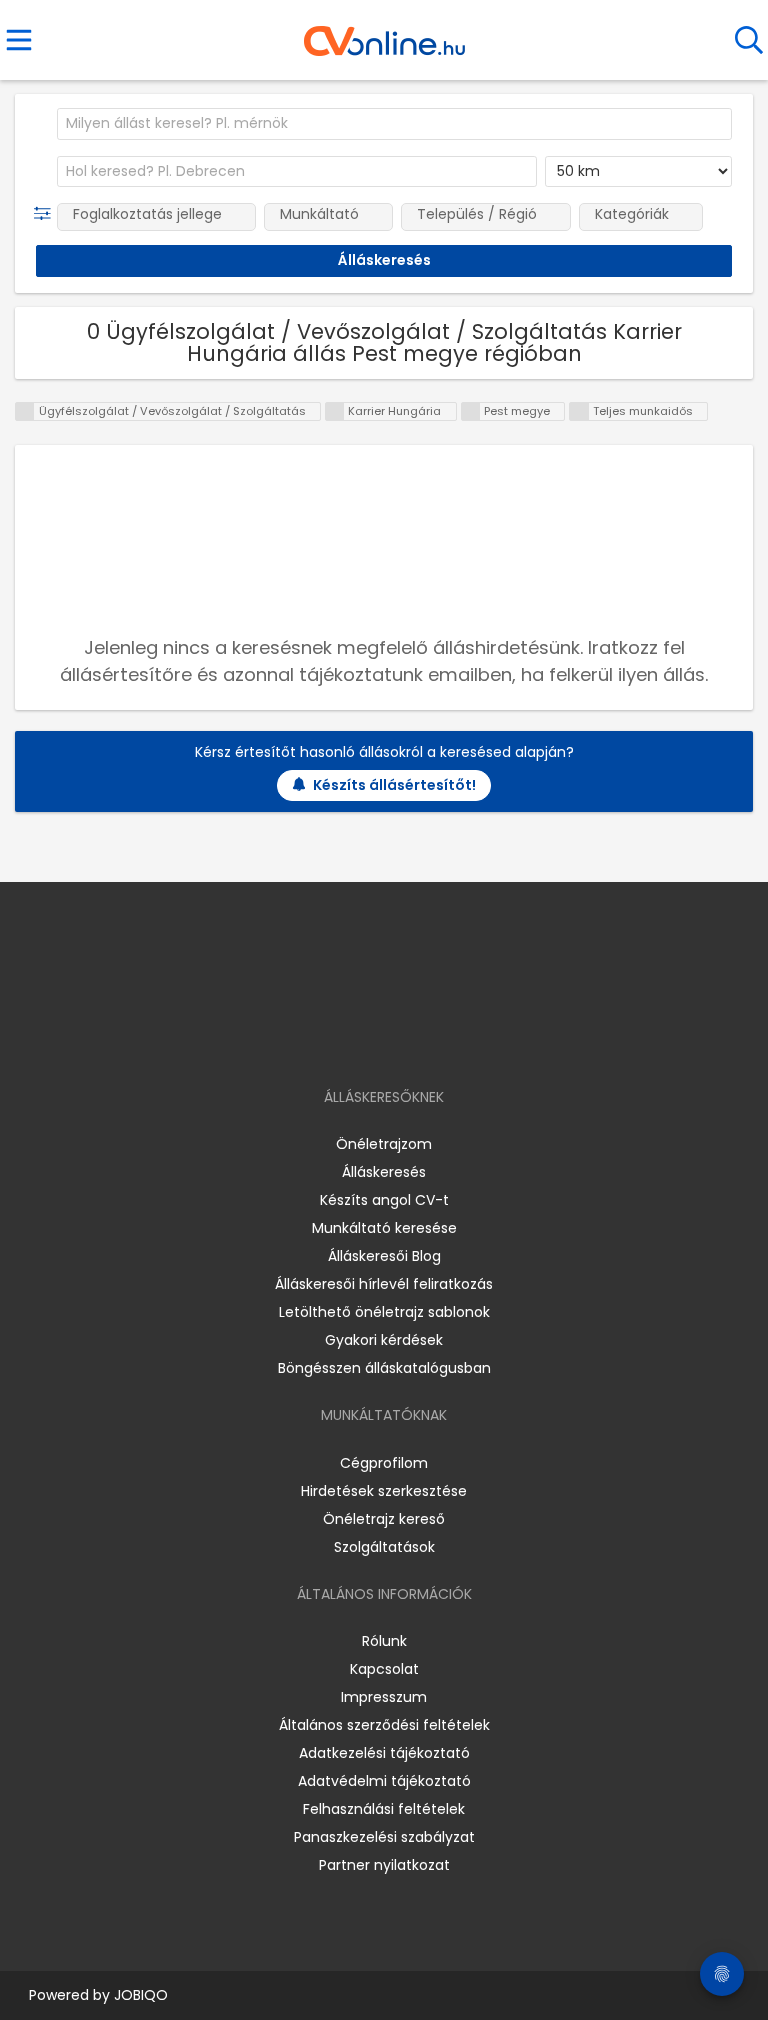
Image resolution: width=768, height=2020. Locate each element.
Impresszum (384, 1697)
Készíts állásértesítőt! (394, 785)
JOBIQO (141, 1995)
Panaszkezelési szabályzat (384, 1837)
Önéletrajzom (384, 1144)
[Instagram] (371, 1039)
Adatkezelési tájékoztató (384, 1753)
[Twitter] (434, 1039)
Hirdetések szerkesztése (384, 1491)
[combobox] (394, 124)
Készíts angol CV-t (384, 1200)
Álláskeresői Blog (384, 1256)
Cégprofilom (384, 1463)
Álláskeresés (384, 1172)
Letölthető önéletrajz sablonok (384, 1312)
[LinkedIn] (404, 1039)
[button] (46, 214)
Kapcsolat (384, 1669)
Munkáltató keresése (384, 1228)
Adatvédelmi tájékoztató (384, 1781)
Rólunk (384, 1641)
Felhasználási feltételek (384, 1809)
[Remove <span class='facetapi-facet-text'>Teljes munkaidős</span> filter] (579, 411)
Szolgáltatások (384, 1547)
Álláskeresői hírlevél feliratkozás (384, 1284)
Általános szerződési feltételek (384, 1725)
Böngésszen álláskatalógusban (384, 1368)
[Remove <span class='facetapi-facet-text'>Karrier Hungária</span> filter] (335, 411)
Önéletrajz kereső (384, 1519)
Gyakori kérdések (384, 1340)
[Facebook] (338, 1039)
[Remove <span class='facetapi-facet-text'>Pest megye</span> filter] (471, 411)
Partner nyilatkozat (384, 1865)
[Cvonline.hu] (384, 34)
